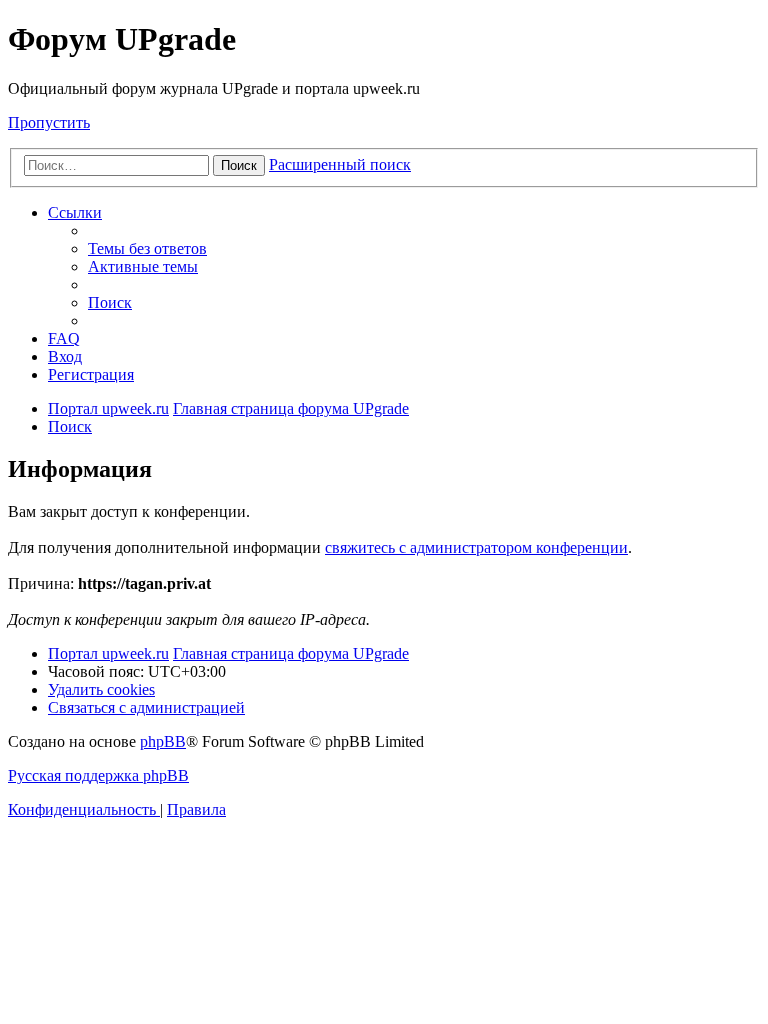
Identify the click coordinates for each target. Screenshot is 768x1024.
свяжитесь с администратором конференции (476, 547)
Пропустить (49, 122)
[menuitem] (147, 248)
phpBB (163, 741)
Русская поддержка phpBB (98, 775)
